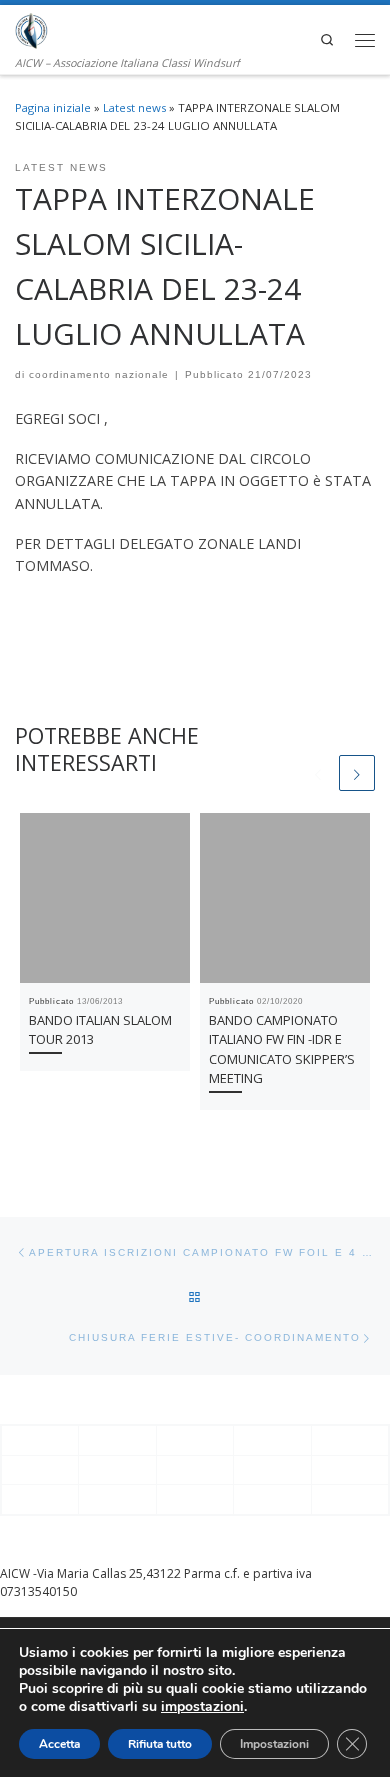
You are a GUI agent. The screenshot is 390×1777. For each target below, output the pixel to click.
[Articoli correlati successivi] (357, 773)
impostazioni (202, 1707)
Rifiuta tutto (160, 1744)
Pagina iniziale (53, 107)
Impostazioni (274, 1744)
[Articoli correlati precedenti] (318, 773)
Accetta (59, 1744)
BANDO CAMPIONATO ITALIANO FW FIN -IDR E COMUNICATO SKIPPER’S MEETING (282, 1049)
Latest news (134, 107)
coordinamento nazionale (99, 374)
